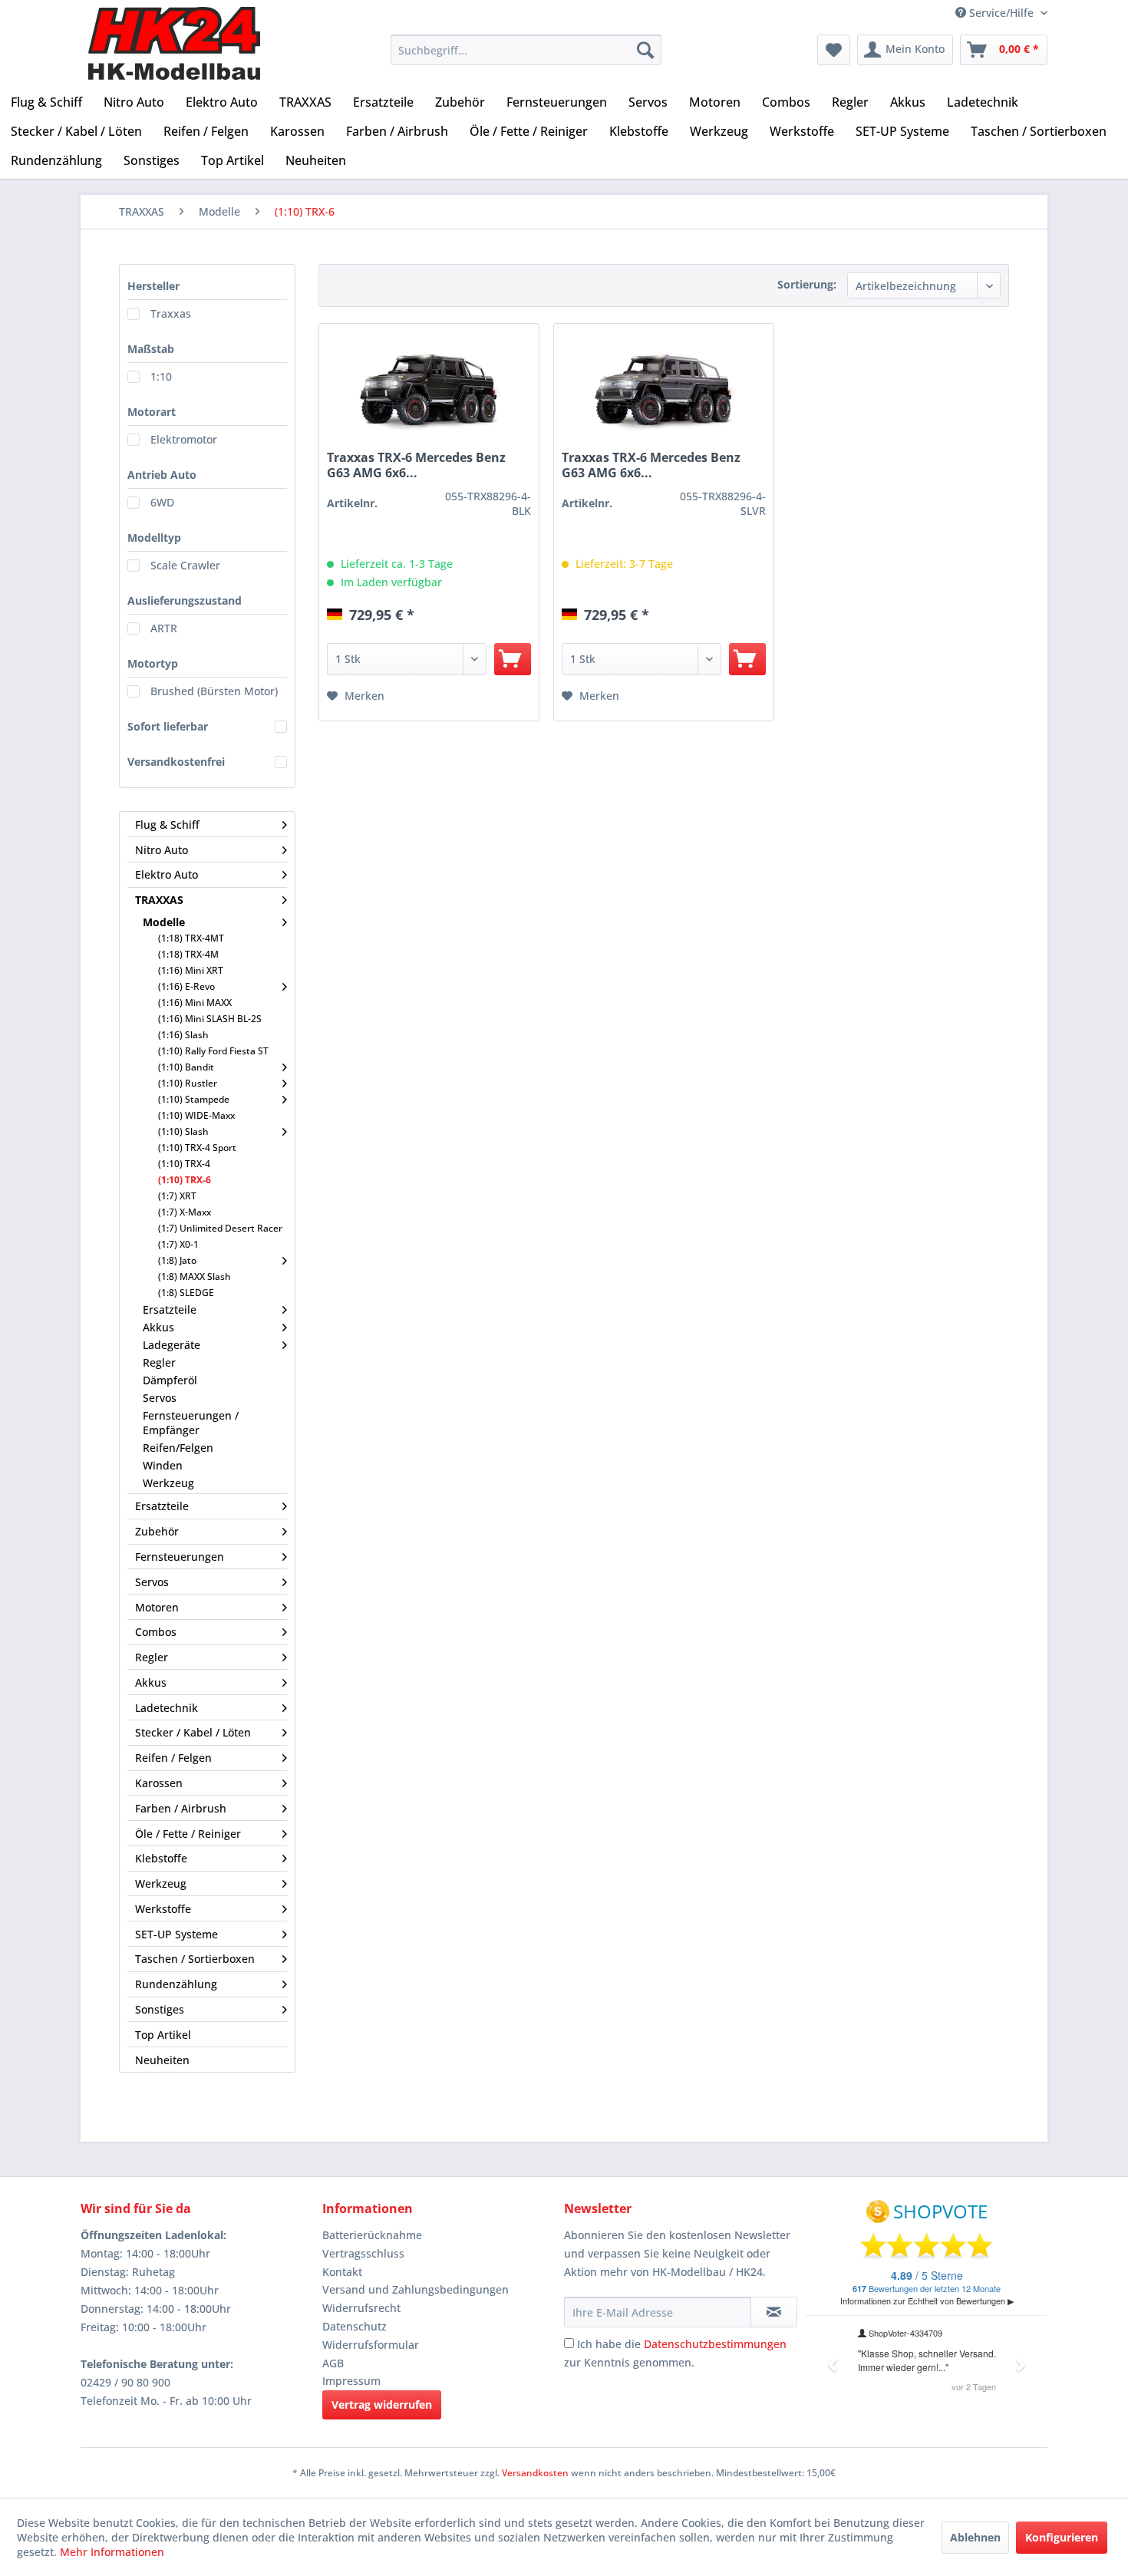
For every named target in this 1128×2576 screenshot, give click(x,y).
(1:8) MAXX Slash (195, 1276)
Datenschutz (355, 2326)
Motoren (157, 1607)
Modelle (164, 922)
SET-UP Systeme (176, 1934)
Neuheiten (162, 2060)
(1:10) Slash (183, 1131)
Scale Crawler (185, 565)
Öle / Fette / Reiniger (188, 1834)
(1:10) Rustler (188, 1083)
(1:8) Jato (177, 1260)
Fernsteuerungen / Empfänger (191, 1423)
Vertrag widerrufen (382, 2404)
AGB (333, 2363)
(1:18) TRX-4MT (191, 938)
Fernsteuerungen (180, 1557)
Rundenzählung (176, 1984)
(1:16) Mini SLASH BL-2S (210, 1019)
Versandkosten (535, 2473)
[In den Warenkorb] (513, 659)
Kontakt (342, 2272)
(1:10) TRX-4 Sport (197, 1148)
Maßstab (151, 349)
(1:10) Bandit (186, 1067)
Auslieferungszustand (185, 600)
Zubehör (157, 1531)
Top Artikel (163, 2035)
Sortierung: (807, 284)
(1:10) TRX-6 (185, 1180)
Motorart (152, 412)
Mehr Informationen (112, 2552)
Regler (159, 1362)
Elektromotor (184, 439)
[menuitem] (526, 50)
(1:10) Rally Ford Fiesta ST (213, 1051)
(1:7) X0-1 (178, 1244)
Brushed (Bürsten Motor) (214, 691)
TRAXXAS (159, 900)
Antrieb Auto (162, 475)
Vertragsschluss (363, 2253)
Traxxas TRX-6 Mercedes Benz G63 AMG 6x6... (416, 465)
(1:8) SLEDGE (186, 1293)
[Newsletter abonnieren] (774, 2312)
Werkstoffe (163, 1909)
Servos (160, 1398)
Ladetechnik (167, 1708)
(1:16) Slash (183, 1035)
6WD (162, 502)
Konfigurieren (1062, 2537)
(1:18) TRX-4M (188, 954)
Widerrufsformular (371, 2345)
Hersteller (153, 286)
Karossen (159, 1783)
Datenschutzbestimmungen (715, 2344)
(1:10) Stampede (194, 1099)
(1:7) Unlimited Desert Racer (220, 1228)
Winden (163, 1465)
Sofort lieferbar (168, 726)
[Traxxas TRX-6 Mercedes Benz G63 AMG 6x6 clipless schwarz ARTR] (429, 394)
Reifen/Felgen (178, 1448)
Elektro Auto (167, 874)
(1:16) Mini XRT (191, 970)
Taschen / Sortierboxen (195, 1959)
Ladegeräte (172, 1345)
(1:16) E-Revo (186, 986)
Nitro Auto (162, 850)
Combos (156, 1632)
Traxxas (171, 313)
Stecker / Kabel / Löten (193, 1732)
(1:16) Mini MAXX (195, 1003)
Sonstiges (160, 2009)
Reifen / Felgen (173, 1758)
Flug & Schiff (167, 825)
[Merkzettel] (834, 50)
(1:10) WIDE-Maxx (196, 1115)
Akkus (158, 1327)
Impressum (351, 2381)
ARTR (164, 628)
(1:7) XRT (177, 1196)
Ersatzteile (170, 1309)
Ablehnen (975, 2537)
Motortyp (153, 663)
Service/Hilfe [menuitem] (1001, 13)
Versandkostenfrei (176, 762)
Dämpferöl (170, 1380)
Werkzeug (168, 1483)
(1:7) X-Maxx (185, 1212)
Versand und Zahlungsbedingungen (416, 2289)
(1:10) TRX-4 (184, 1164)
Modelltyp (154, 538)
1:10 (161, 376)
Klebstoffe (161, 1858)
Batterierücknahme (372, 2235)
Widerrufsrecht (361, 2308)
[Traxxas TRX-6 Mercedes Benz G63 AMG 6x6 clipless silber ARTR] (664, 394)
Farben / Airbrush (181, 1808)
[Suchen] (645, 50)
